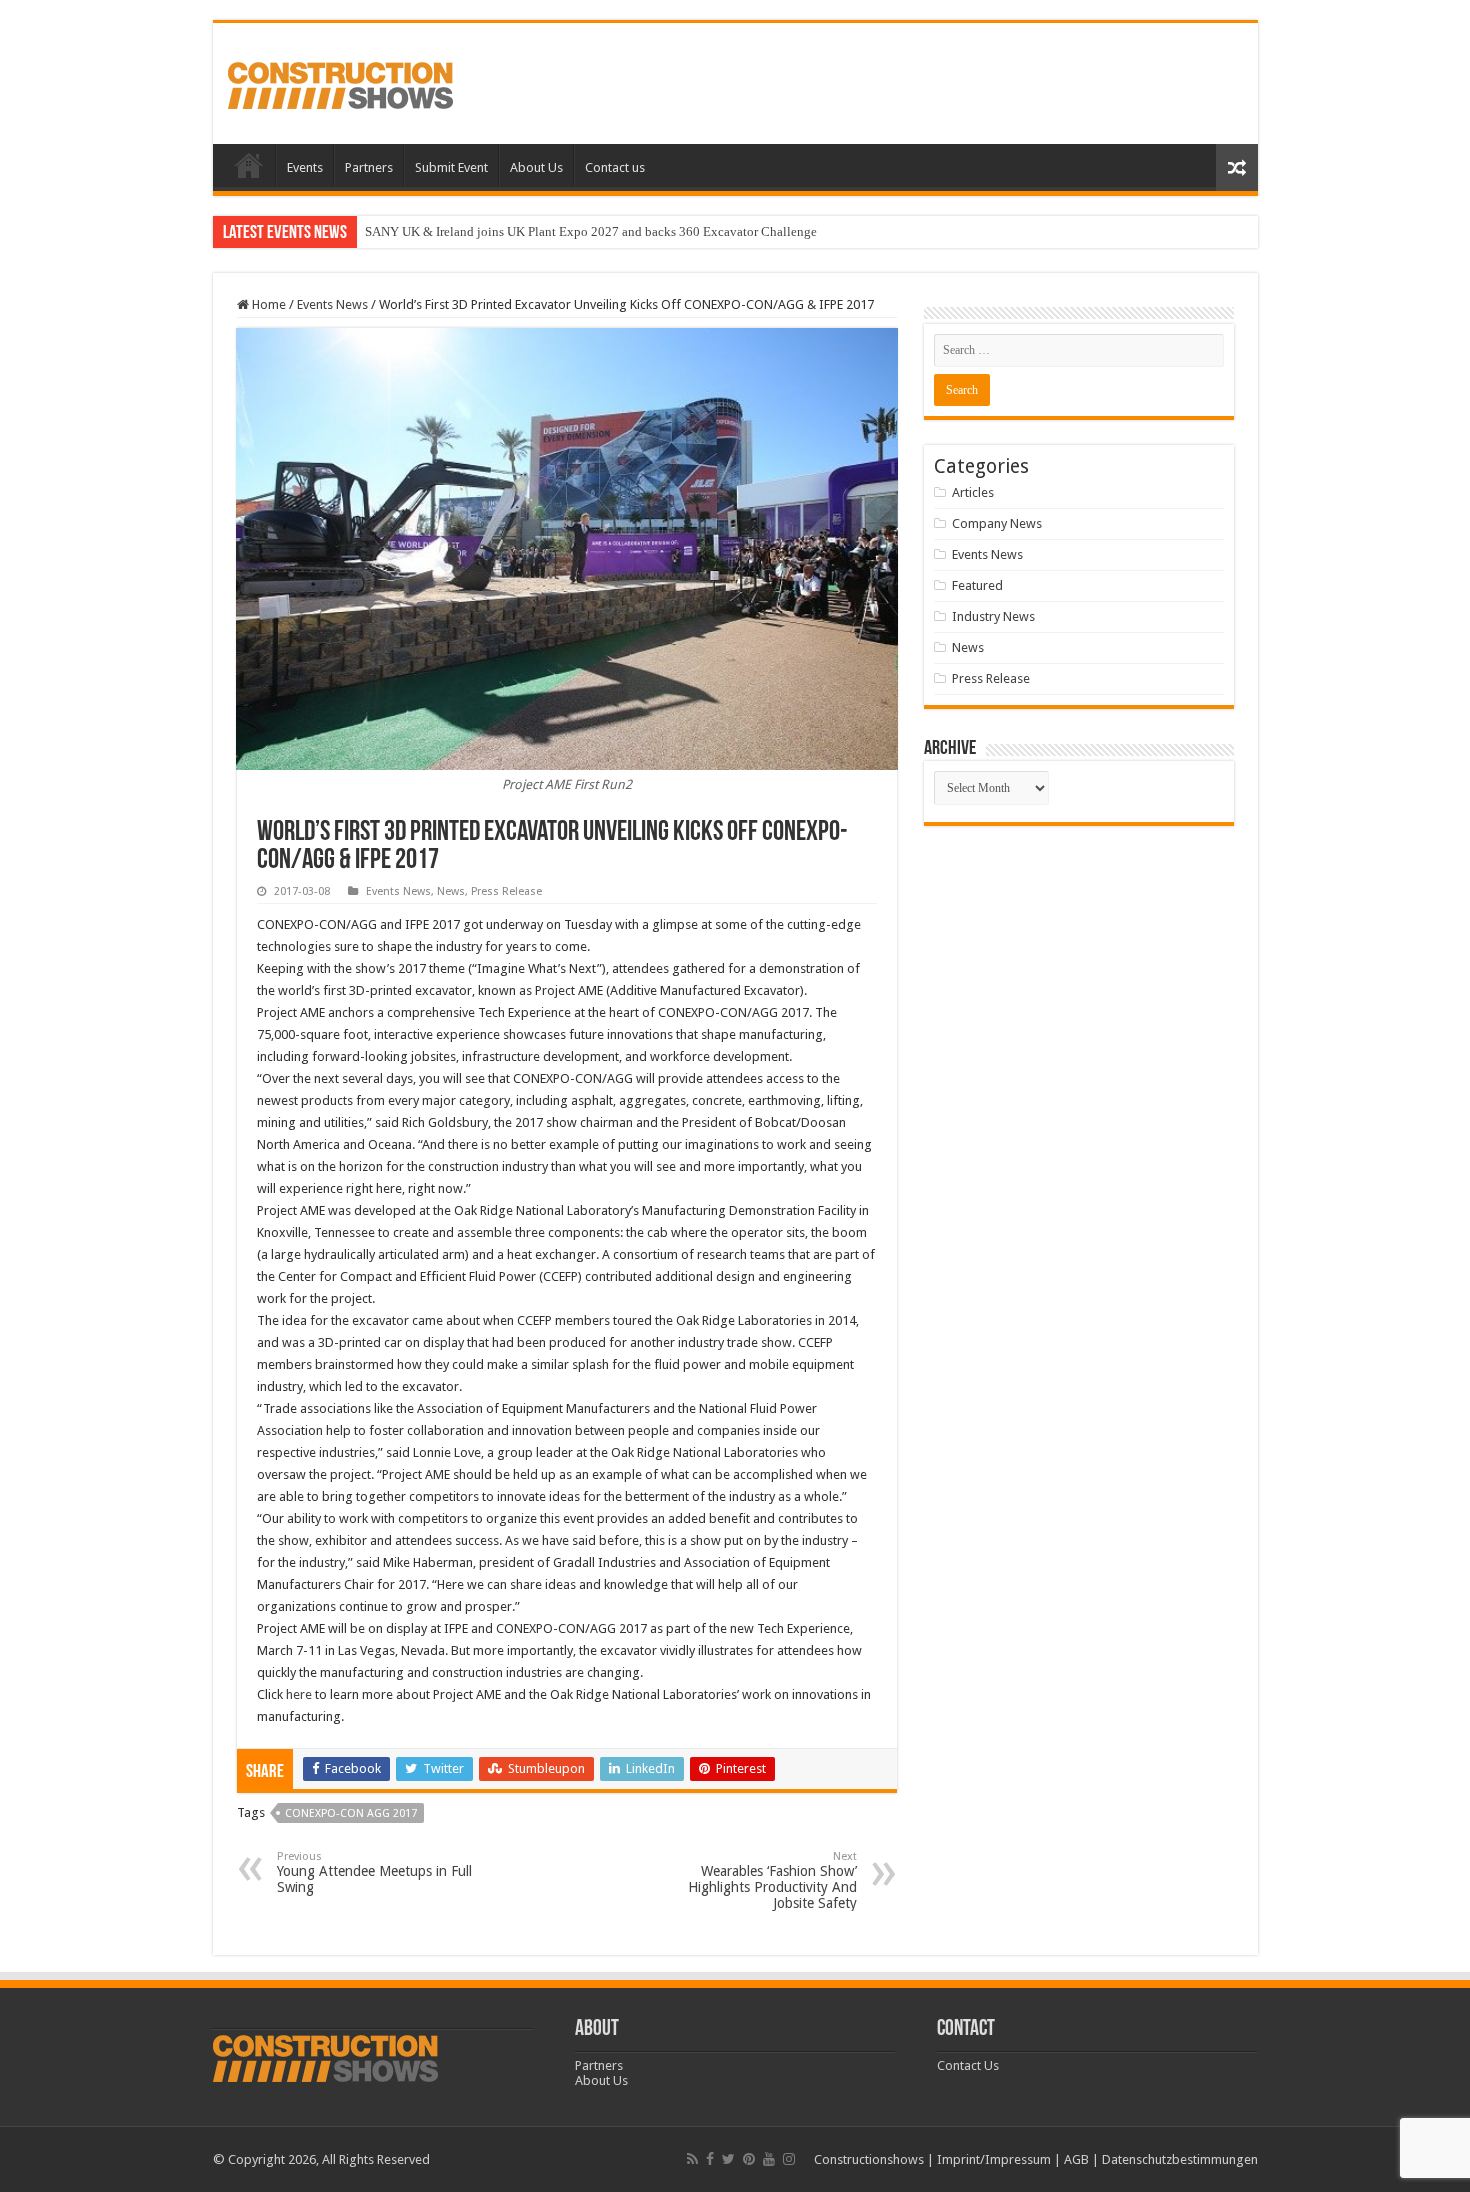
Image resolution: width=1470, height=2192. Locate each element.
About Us (536, 167)
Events (305, 167)
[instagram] (789, 2159)
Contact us (615, 167)
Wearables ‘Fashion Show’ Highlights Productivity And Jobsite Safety (772, 1880)
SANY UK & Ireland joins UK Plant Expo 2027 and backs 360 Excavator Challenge (591, 231)
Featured (977, 585)
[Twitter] (728, 2159)
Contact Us (968, 2065)
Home (249, 165)
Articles (973, 492)
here (300, 1694)
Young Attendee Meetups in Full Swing (374, 1872)
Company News (997, 523)
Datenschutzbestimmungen (1180, 2159)
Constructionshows (869, 2159)
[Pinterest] (749, 2159)
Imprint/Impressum (994, 2159)
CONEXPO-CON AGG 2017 (351, 1813)
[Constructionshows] (340, 82)
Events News (332, 304)
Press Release (506, 891)
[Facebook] (710, 2159)
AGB (1076, 2159)
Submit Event (451, 167)
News (451, 891)
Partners (369, 167)
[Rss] (692, 2159)
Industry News (993, 616)
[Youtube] (769, 2159)
